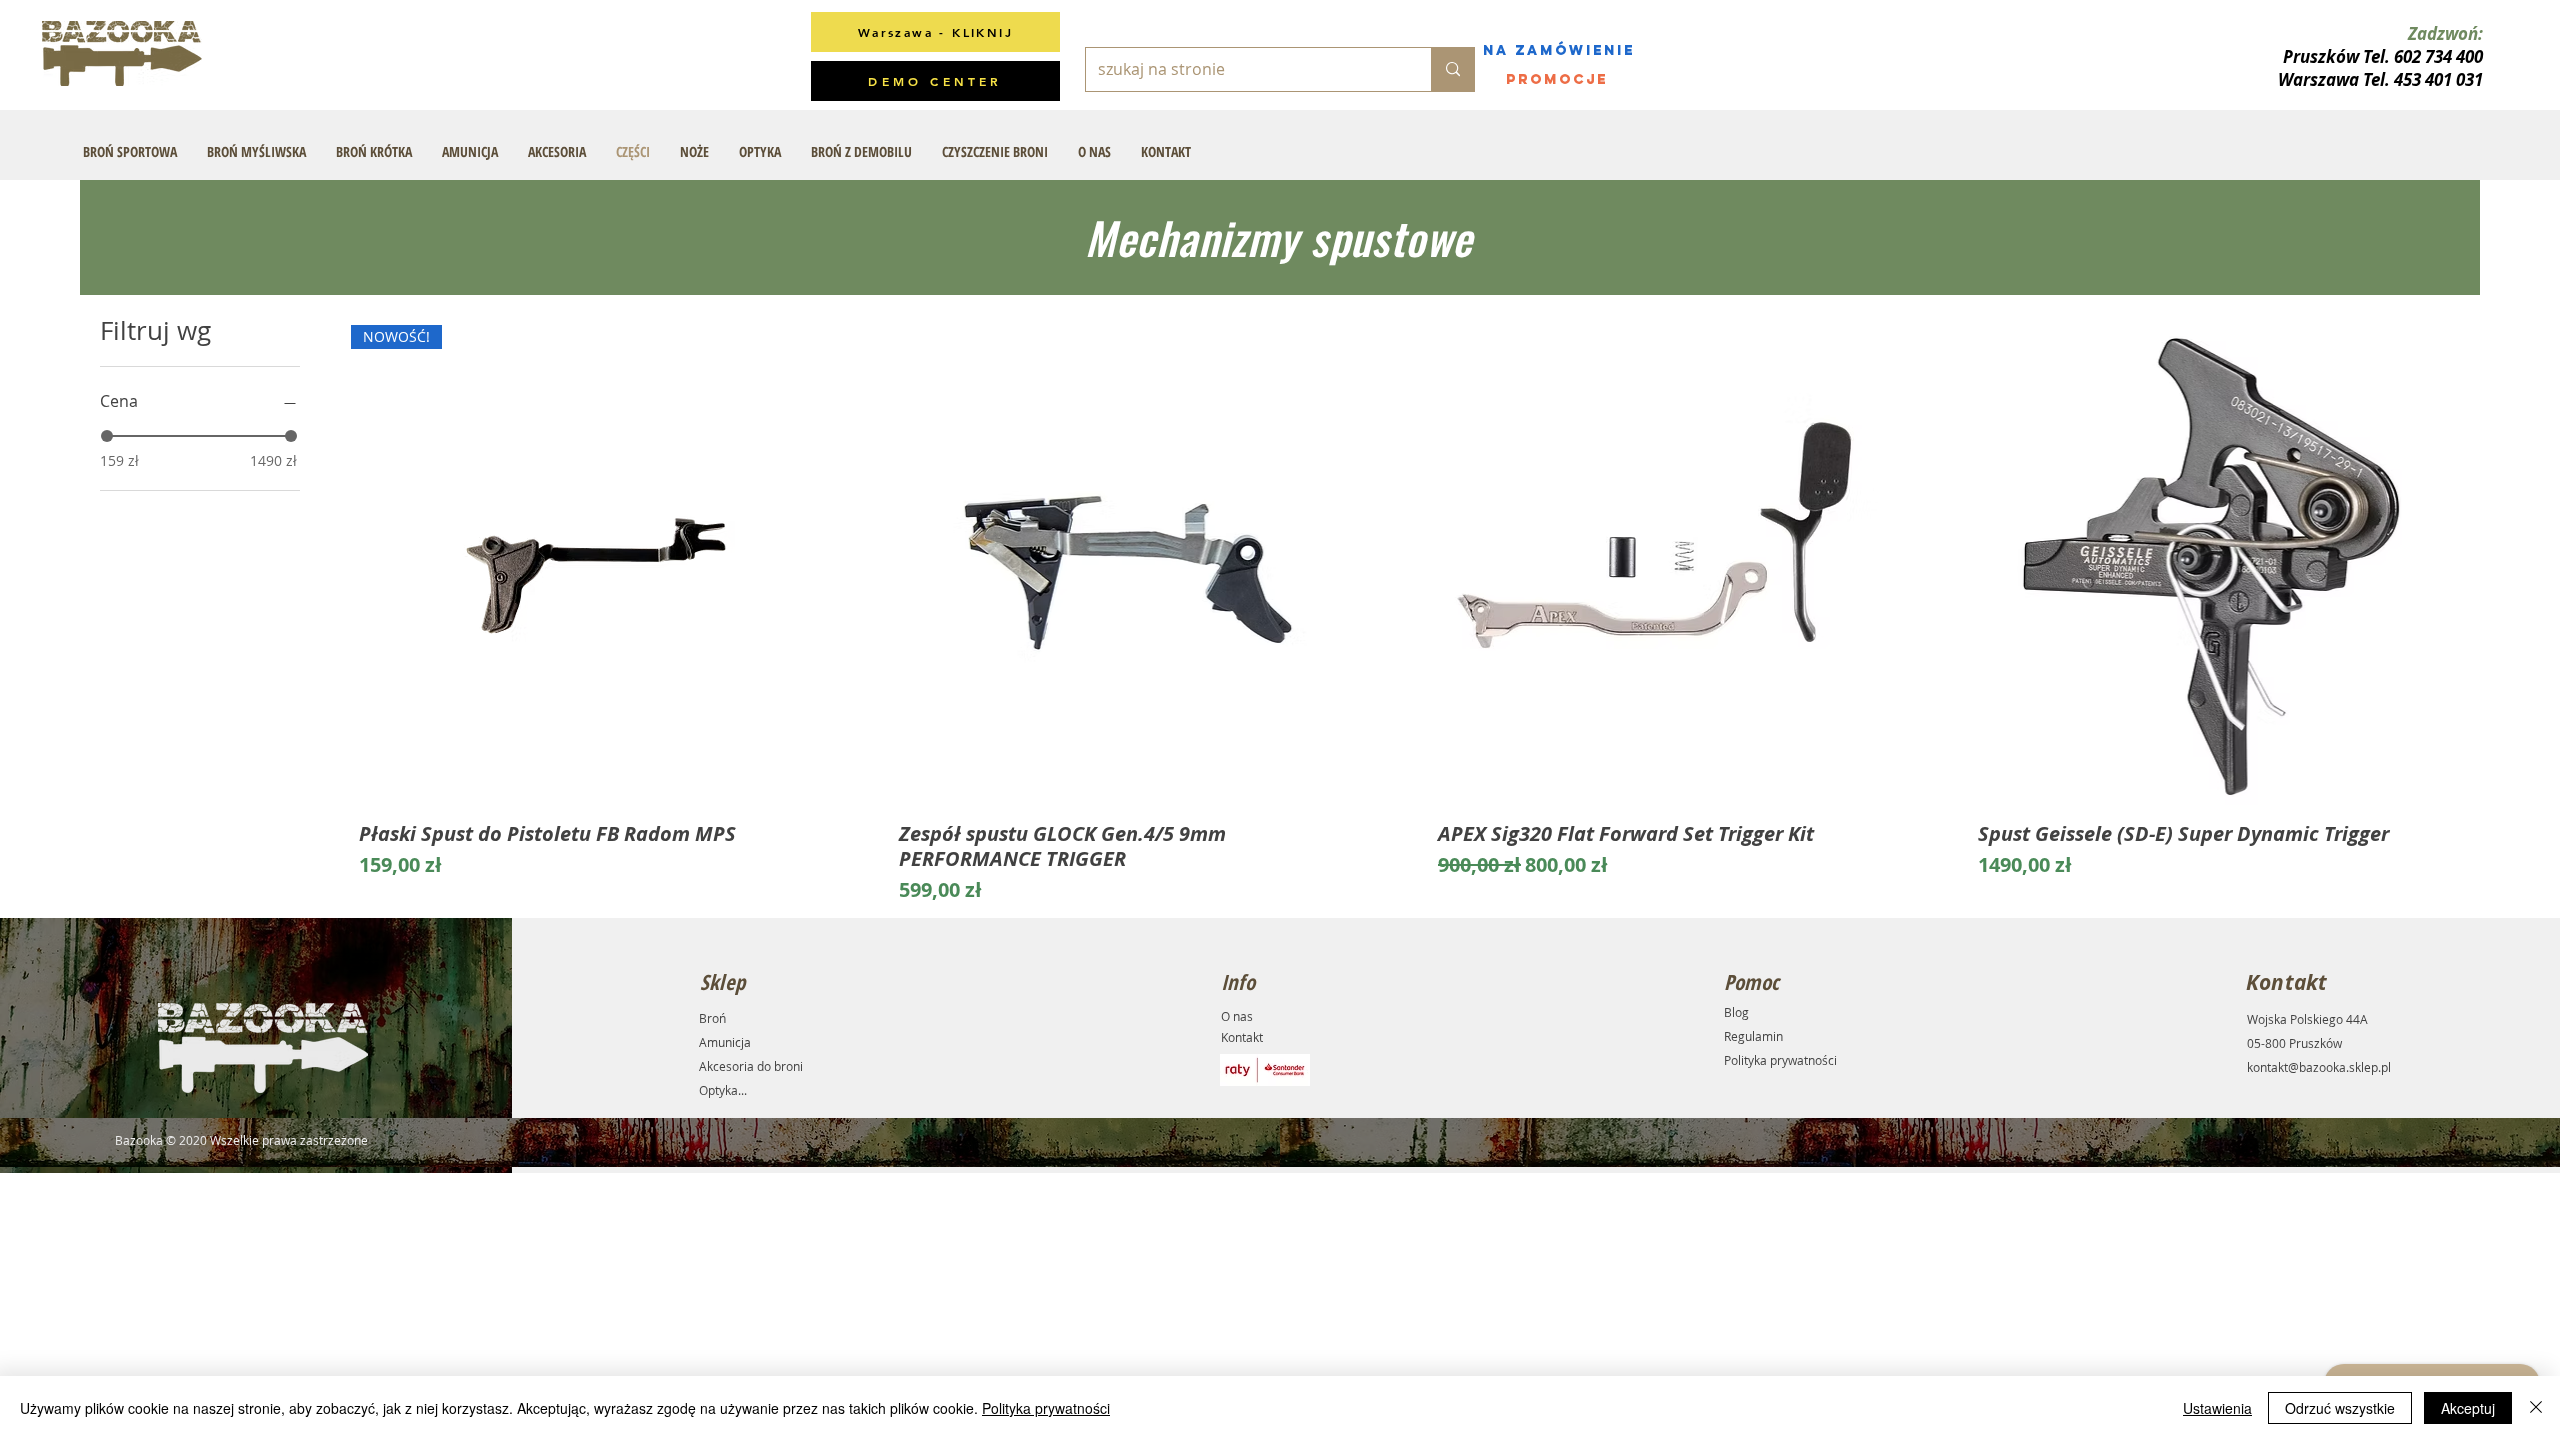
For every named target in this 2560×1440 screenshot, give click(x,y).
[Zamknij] (2536, 1408)
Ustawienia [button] (2217, 1408)
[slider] (107, 436)
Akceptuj (2468, 1408)
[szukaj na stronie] (1452, 69)
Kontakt (1242, 1037)
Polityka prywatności (1780, 1060)
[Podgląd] (1131, 565)
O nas (1237, 1016)
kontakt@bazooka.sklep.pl (2319, 1067)
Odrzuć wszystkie (2340, 1408)
